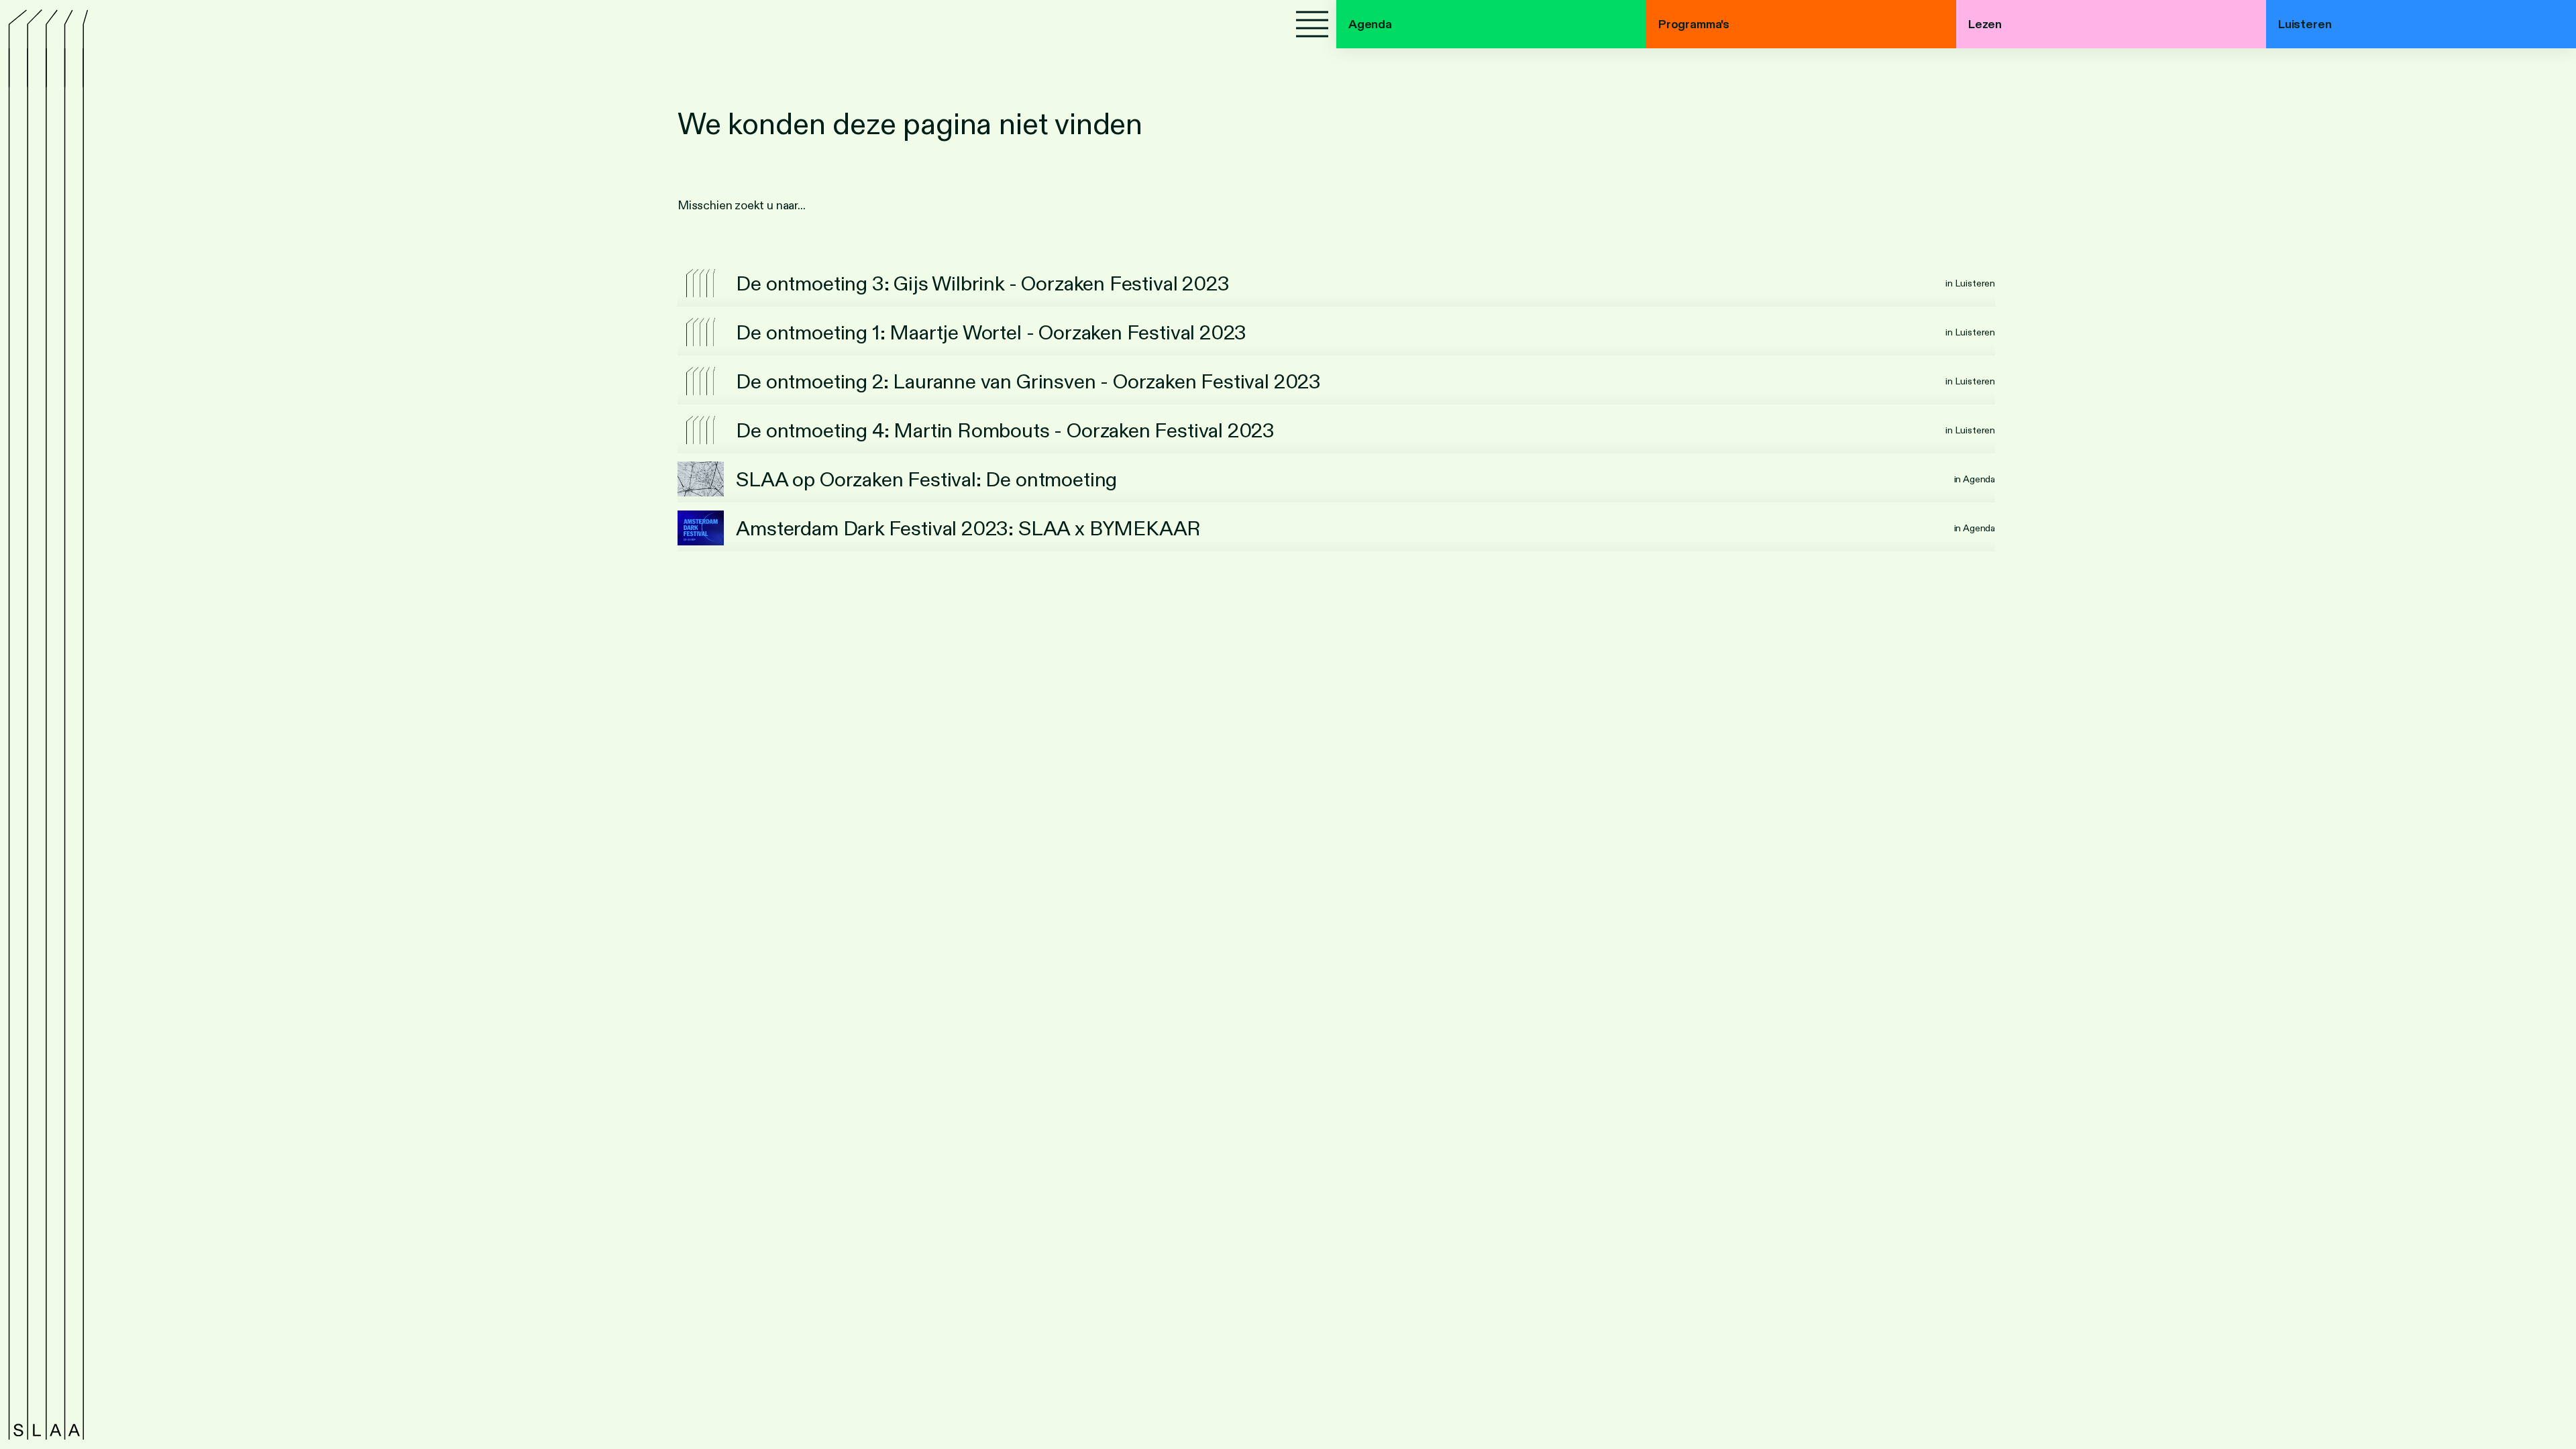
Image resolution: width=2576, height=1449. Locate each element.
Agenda (1370, 24)
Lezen (1985, 24)
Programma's (1694, 24)
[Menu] (1312, 24)
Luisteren (2305, 24)
